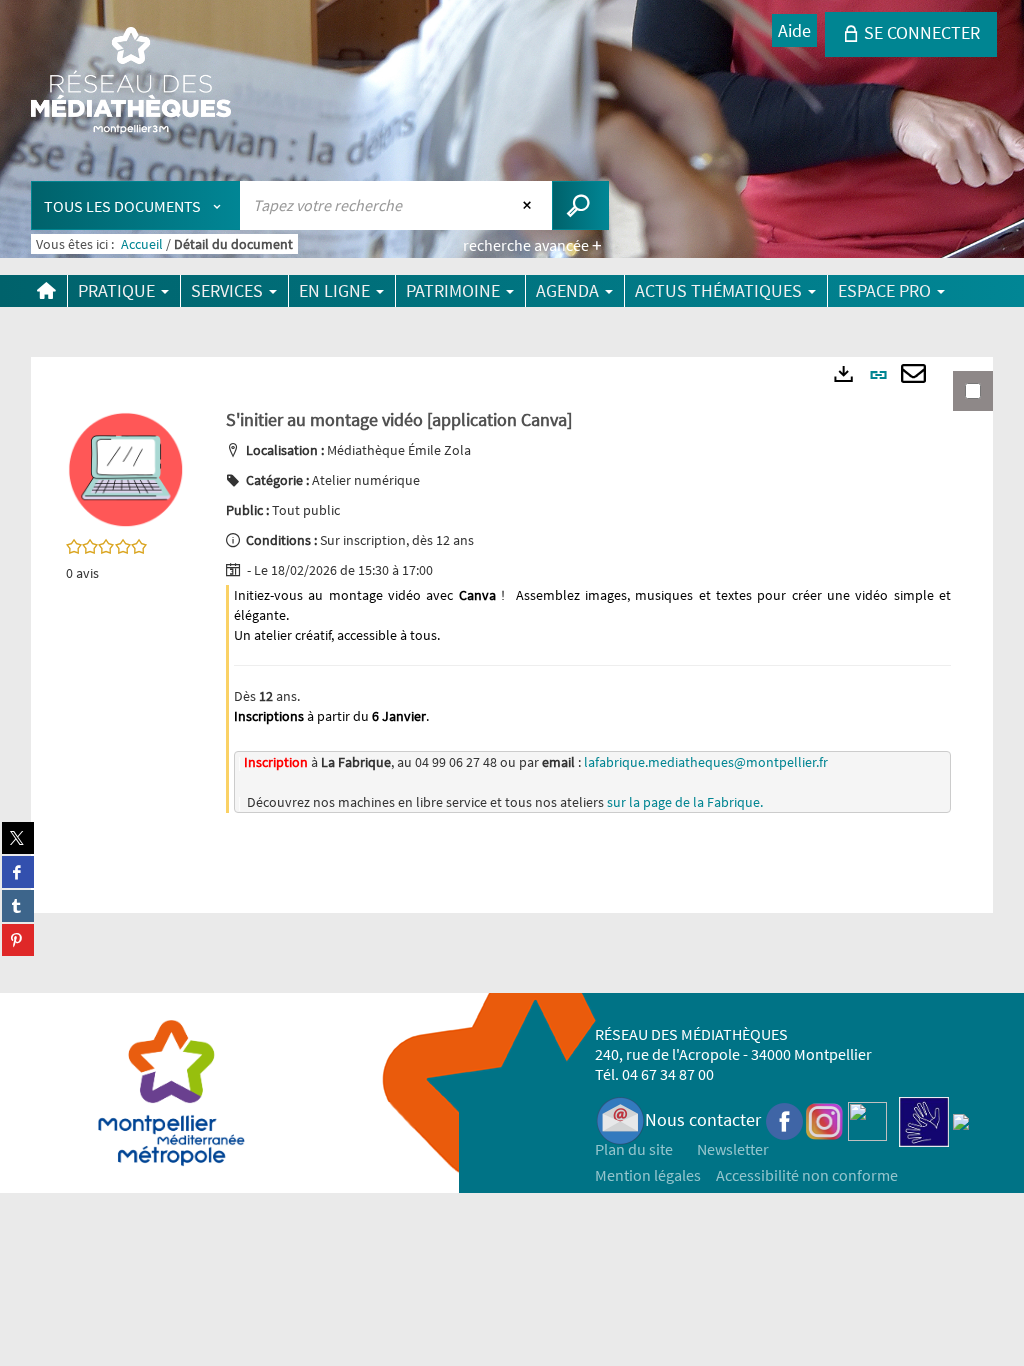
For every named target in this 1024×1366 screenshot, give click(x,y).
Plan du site (634, 1149)
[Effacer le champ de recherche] (529, 205)
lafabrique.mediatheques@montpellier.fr (706, 762)
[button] (126, 468)
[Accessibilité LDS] (924, 1119)
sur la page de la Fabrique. (685, 802)
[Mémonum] (961, 1119)
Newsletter (733, 1149)
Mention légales (648, 1175)
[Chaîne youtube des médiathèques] (867, 1119)
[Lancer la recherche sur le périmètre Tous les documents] (580, 205)
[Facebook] (785, 1119)
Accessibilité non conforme (807, 1175)
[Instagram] (824, 1119)
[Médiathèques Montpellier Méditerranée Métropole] (131, 82)
